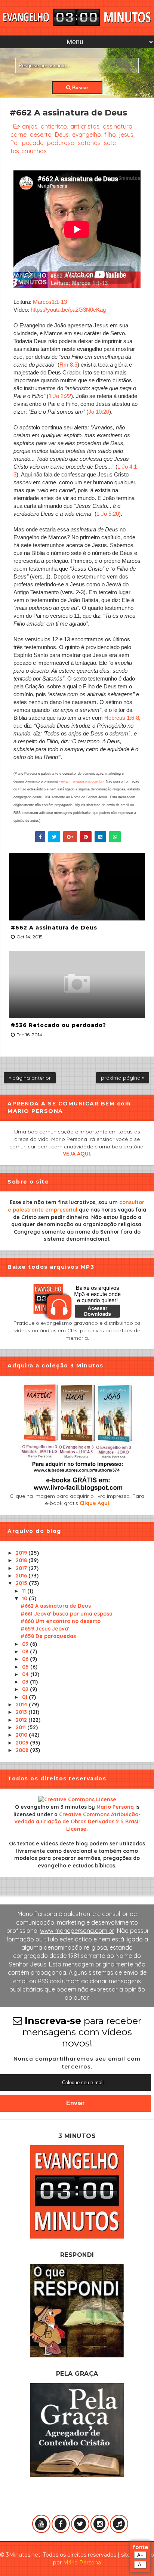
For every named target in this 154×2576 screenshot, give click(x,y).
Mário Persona (82, 2563)
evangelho (87, 135)
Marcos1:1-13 (50, 302)
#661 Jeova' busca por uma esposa (67, 1614)
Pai (15, 143)
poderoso (61, 143)
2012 (22, 1720)
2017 (22, 1568)
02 (26, 1689)
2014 (22, 1705)
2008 (23, 1750)
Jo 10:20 (99, 412)
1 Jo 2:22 (60, 396)
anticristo (54, 126)
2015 (22, 1583)
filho (110, 135)
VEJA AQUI (76, 1154)
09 (26, 1644)
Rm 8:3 (68, 365)
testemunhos (29, 151)
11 (25, 1591)
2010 (22, 1735)
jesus (126, 135)
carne (19, 135)
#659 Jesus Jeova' (45, 1629)
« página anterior (30, 1078)
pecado (33, 143)
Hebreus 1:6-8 (122, 718)
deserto (41, 135)
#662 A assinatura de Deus (54, 928)
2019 (22, 1553)
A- (140, 2565)
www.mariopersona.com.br (81, 781)
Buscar (79, 88)
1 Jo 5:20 (108, 514)
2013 (22, 1712)
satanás (89, 143)
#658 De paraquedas (48, 1636)
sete (110, 143)
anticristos (85, 126)
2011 (21, 1727)
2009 (23, 1743)
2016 (22, 1576)
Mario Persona (115, 1807)
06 (26, 1659)
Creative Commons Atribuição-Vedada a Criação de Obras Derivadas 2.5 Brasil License (77, 1822)
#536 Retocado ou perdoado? (58, 1025)
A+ (140, 2555)
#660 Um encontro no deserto (61, 1621)
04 (26, 1674)
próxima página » (123, 1078)
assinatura (118, 126)
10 (25, 1598)
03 (26, 1682)
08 (26, 1651)
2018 (22, 1560)
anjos (30, 126)
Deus (62, 135)
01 (25, 1697)
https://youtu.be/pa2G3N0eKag (68, 310)
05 (26, 1667)
